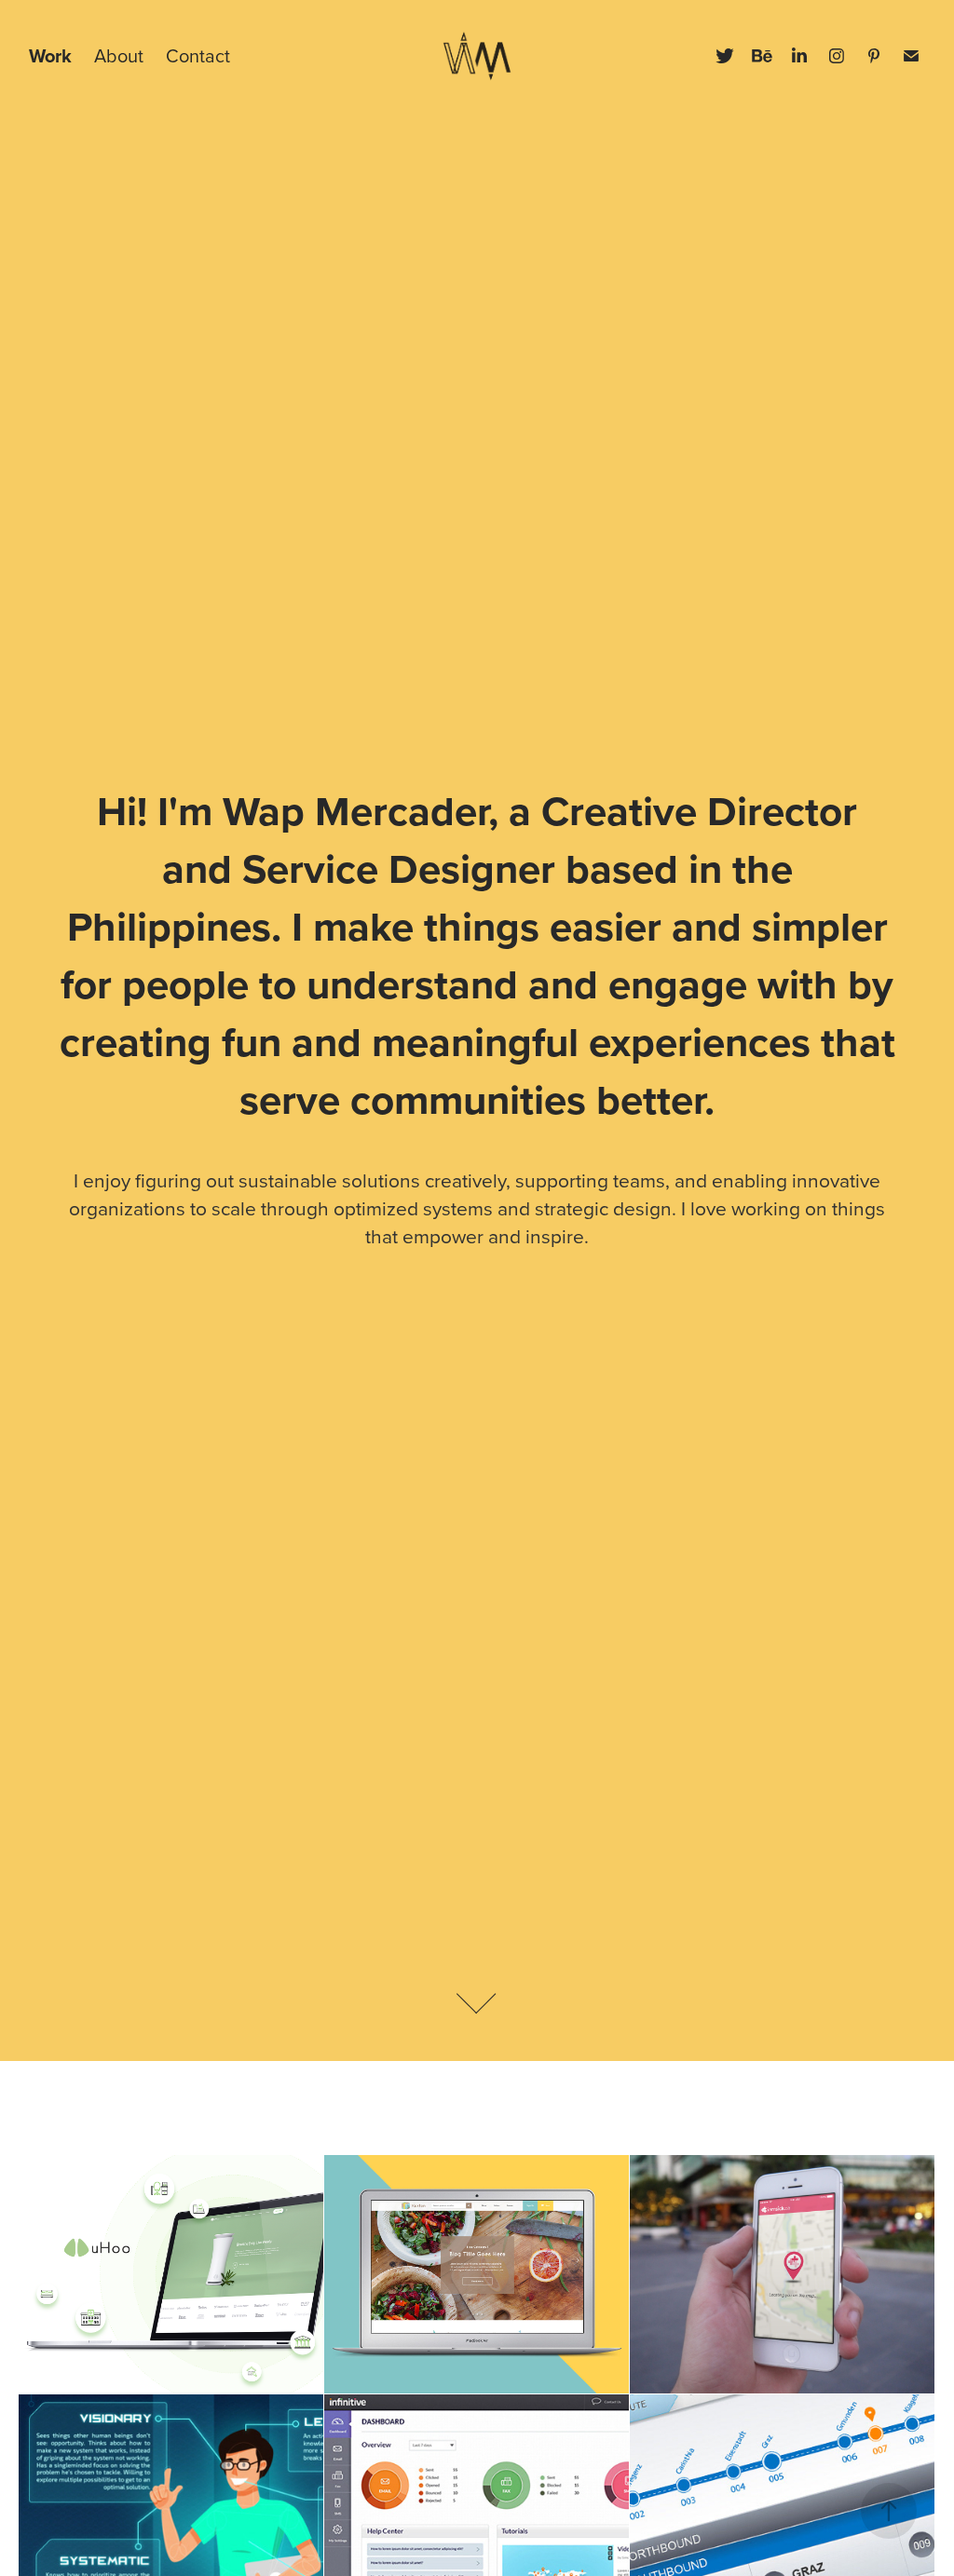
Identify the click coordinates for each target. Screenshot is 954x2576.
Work (50, 55)
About (119, 55)
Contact (198, 55)
